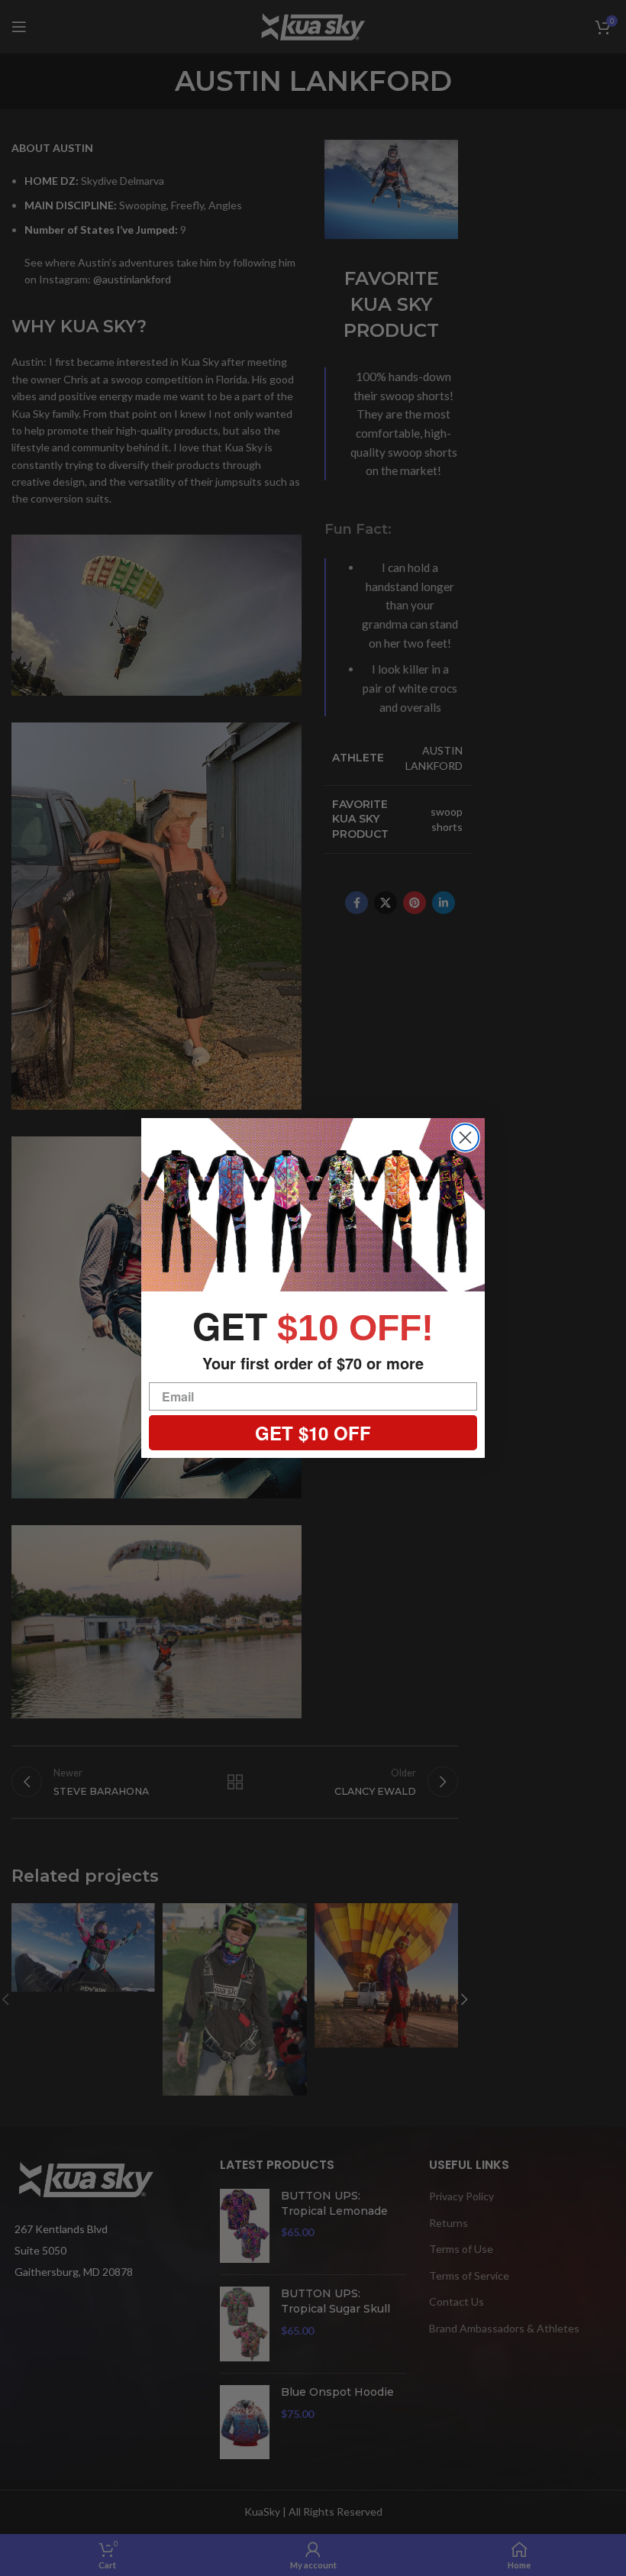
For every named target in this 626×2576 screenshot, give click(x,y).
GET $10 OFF (313, 1433)
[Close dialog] (465, 1138)
